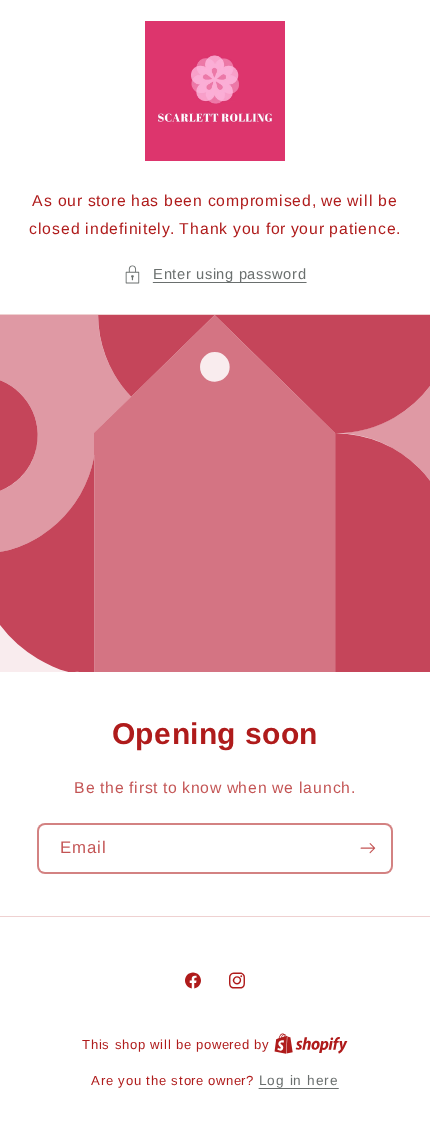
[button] (214, 275)
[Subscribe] (368, 848)
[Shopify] (311, 1044)
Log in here (299, 1080)
